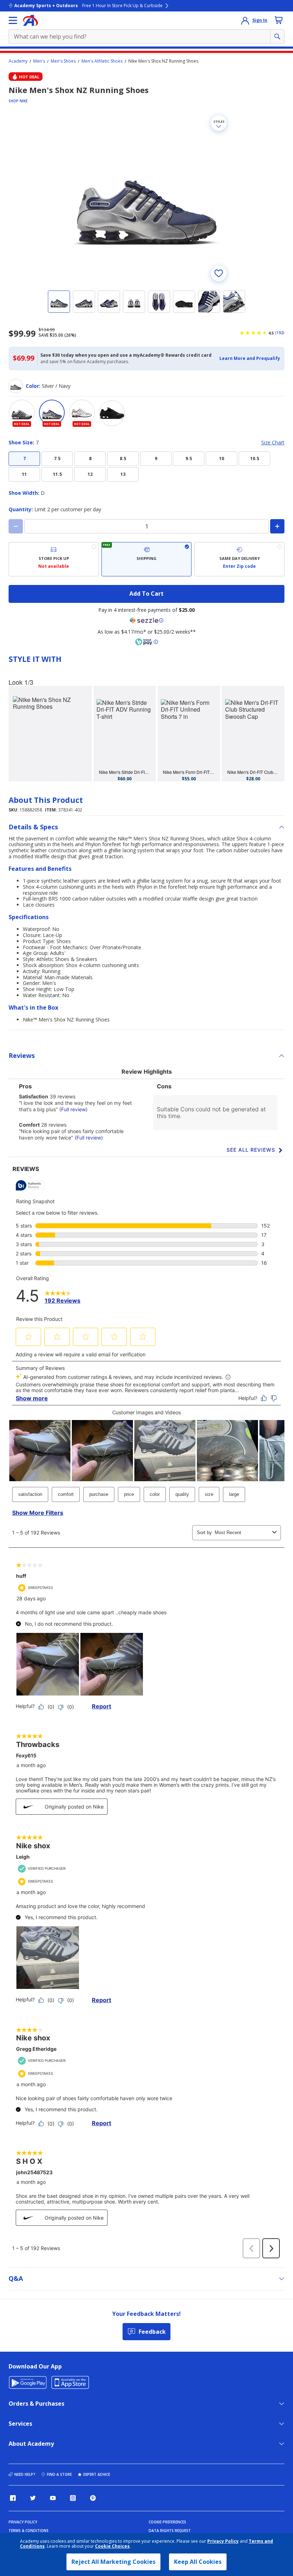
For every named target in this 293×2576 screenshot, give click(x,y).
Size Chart (273, 443)
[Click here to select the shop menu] (13, 20)
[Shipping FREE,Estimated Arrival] (146, 559)
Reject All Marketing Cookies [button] (113, 2562)
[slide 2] (84, 302)
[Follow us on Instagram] (73, 2498)
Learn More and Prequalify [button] (250, 358)
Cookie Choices (112, 2546)
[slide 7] (209, 302)
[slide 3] (109, 302)
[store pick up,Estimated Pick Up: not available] (54, 559)
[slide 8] (234, 302)
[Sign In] (245, 20)
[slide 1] (59, 302)
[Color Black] (112, 413)
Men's (39, 61)
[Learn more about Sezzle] (146, 620)
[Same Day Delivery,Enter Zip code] (239, 559)
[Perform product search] (277, 36)
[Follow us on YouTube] (53, 2498)
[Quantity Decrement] (16, 526)
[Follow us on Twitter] (33, 2498)
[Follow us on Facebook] (13, 2498)
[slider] (146, 198)
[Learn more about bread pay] (146, 642)
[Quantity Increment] (277, 526)
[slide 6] (184, 302)
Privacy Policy (223, 2541)
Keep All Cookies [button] (198, 2562)
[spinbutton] (146, 526)
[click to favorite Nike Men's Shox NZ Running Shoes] (219, 273)
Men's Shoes (63, 61)
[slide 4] (134, 302)
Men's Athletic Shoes (102, 61)
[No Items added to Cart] (279, 20)
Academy (18, 61)
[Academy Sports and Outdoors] (31, 20)
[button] (250, 358)
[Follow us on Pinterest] (93, 2498)
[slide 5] (159, 302)
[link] (50, 734)
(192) (280, 333)
